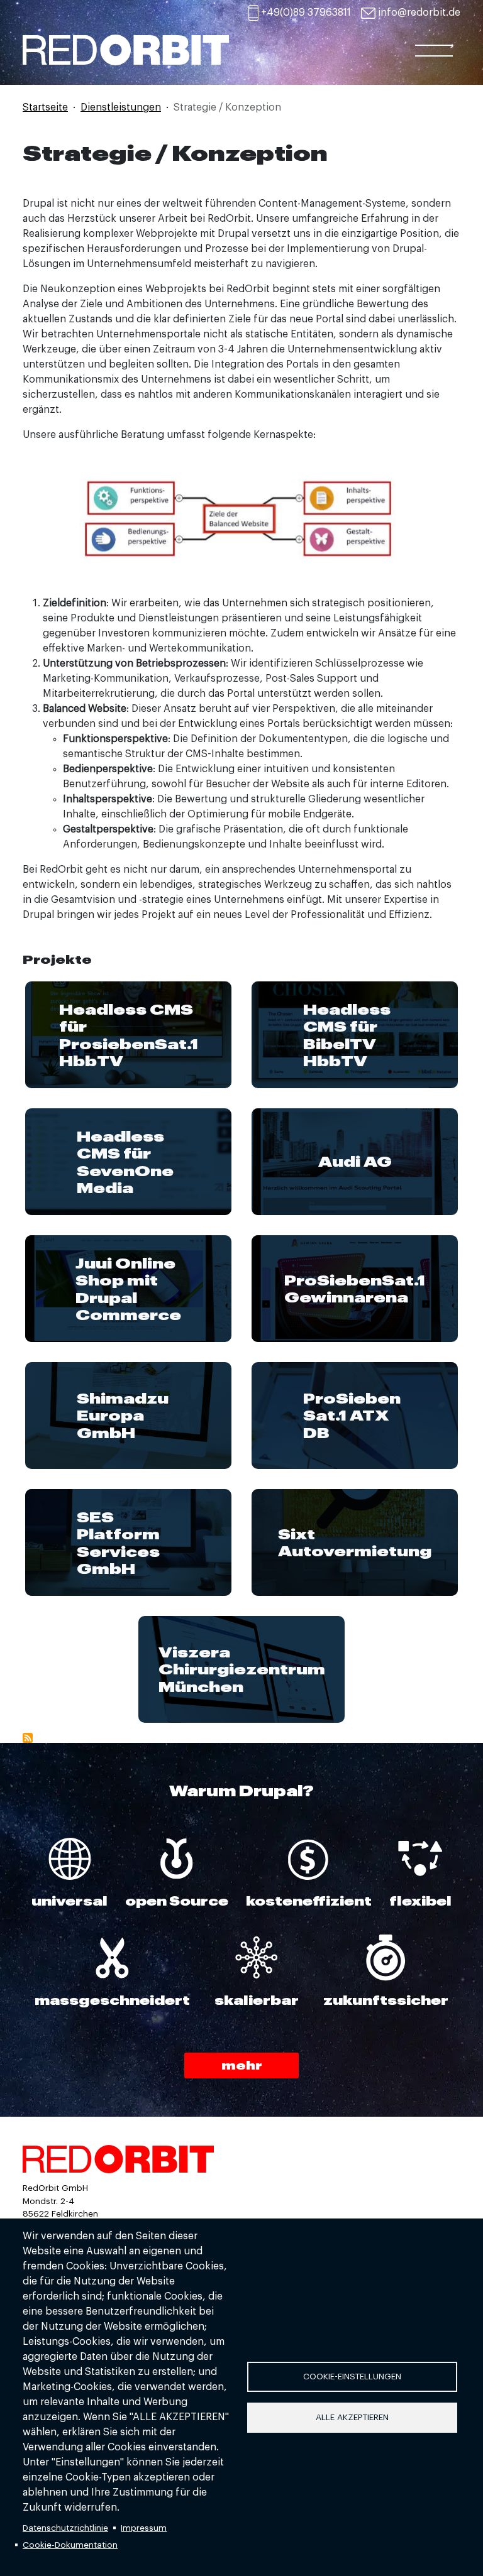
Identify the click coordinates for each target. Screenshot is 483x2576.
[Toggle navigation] (434, 55)
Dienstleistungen (121, 107)
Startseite (45, 107)
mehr (242, 2065)
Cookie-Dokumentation (70, 2545)
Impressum (144, 2528)
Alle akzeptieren (352, 2417)
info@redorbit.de (419, 13)
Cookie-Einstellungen (352, 2377)
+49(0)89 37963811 (306, 13)
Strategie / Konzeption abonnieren (28, 1738)
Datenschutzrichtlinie (65, 2528)
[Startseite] (210, 44)
